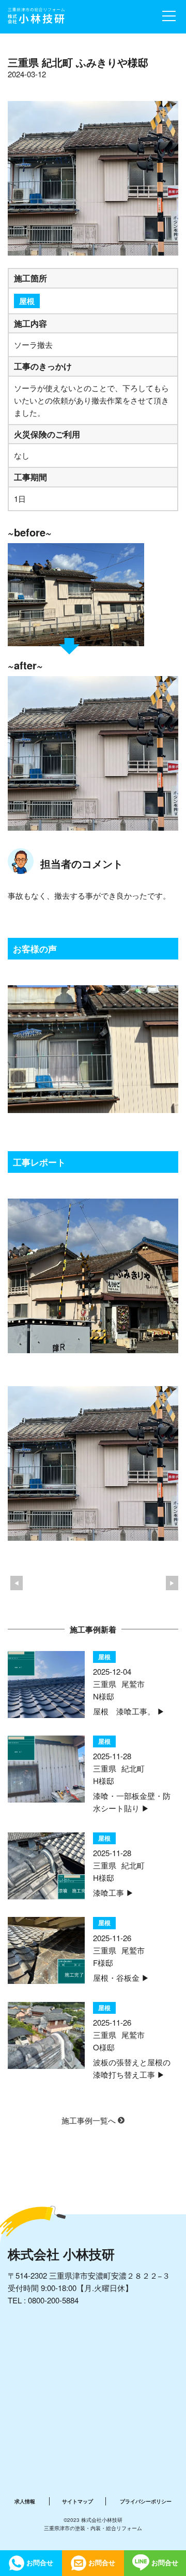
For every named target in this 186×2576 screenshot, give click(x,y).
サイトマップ (78, 2501)
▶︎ (172, 1583)
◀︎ (17, 1583)
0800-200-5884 (53, 2300)
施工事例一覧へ (90, 2120)
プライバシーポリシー (146, 2501)
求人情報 (25, 2501)
